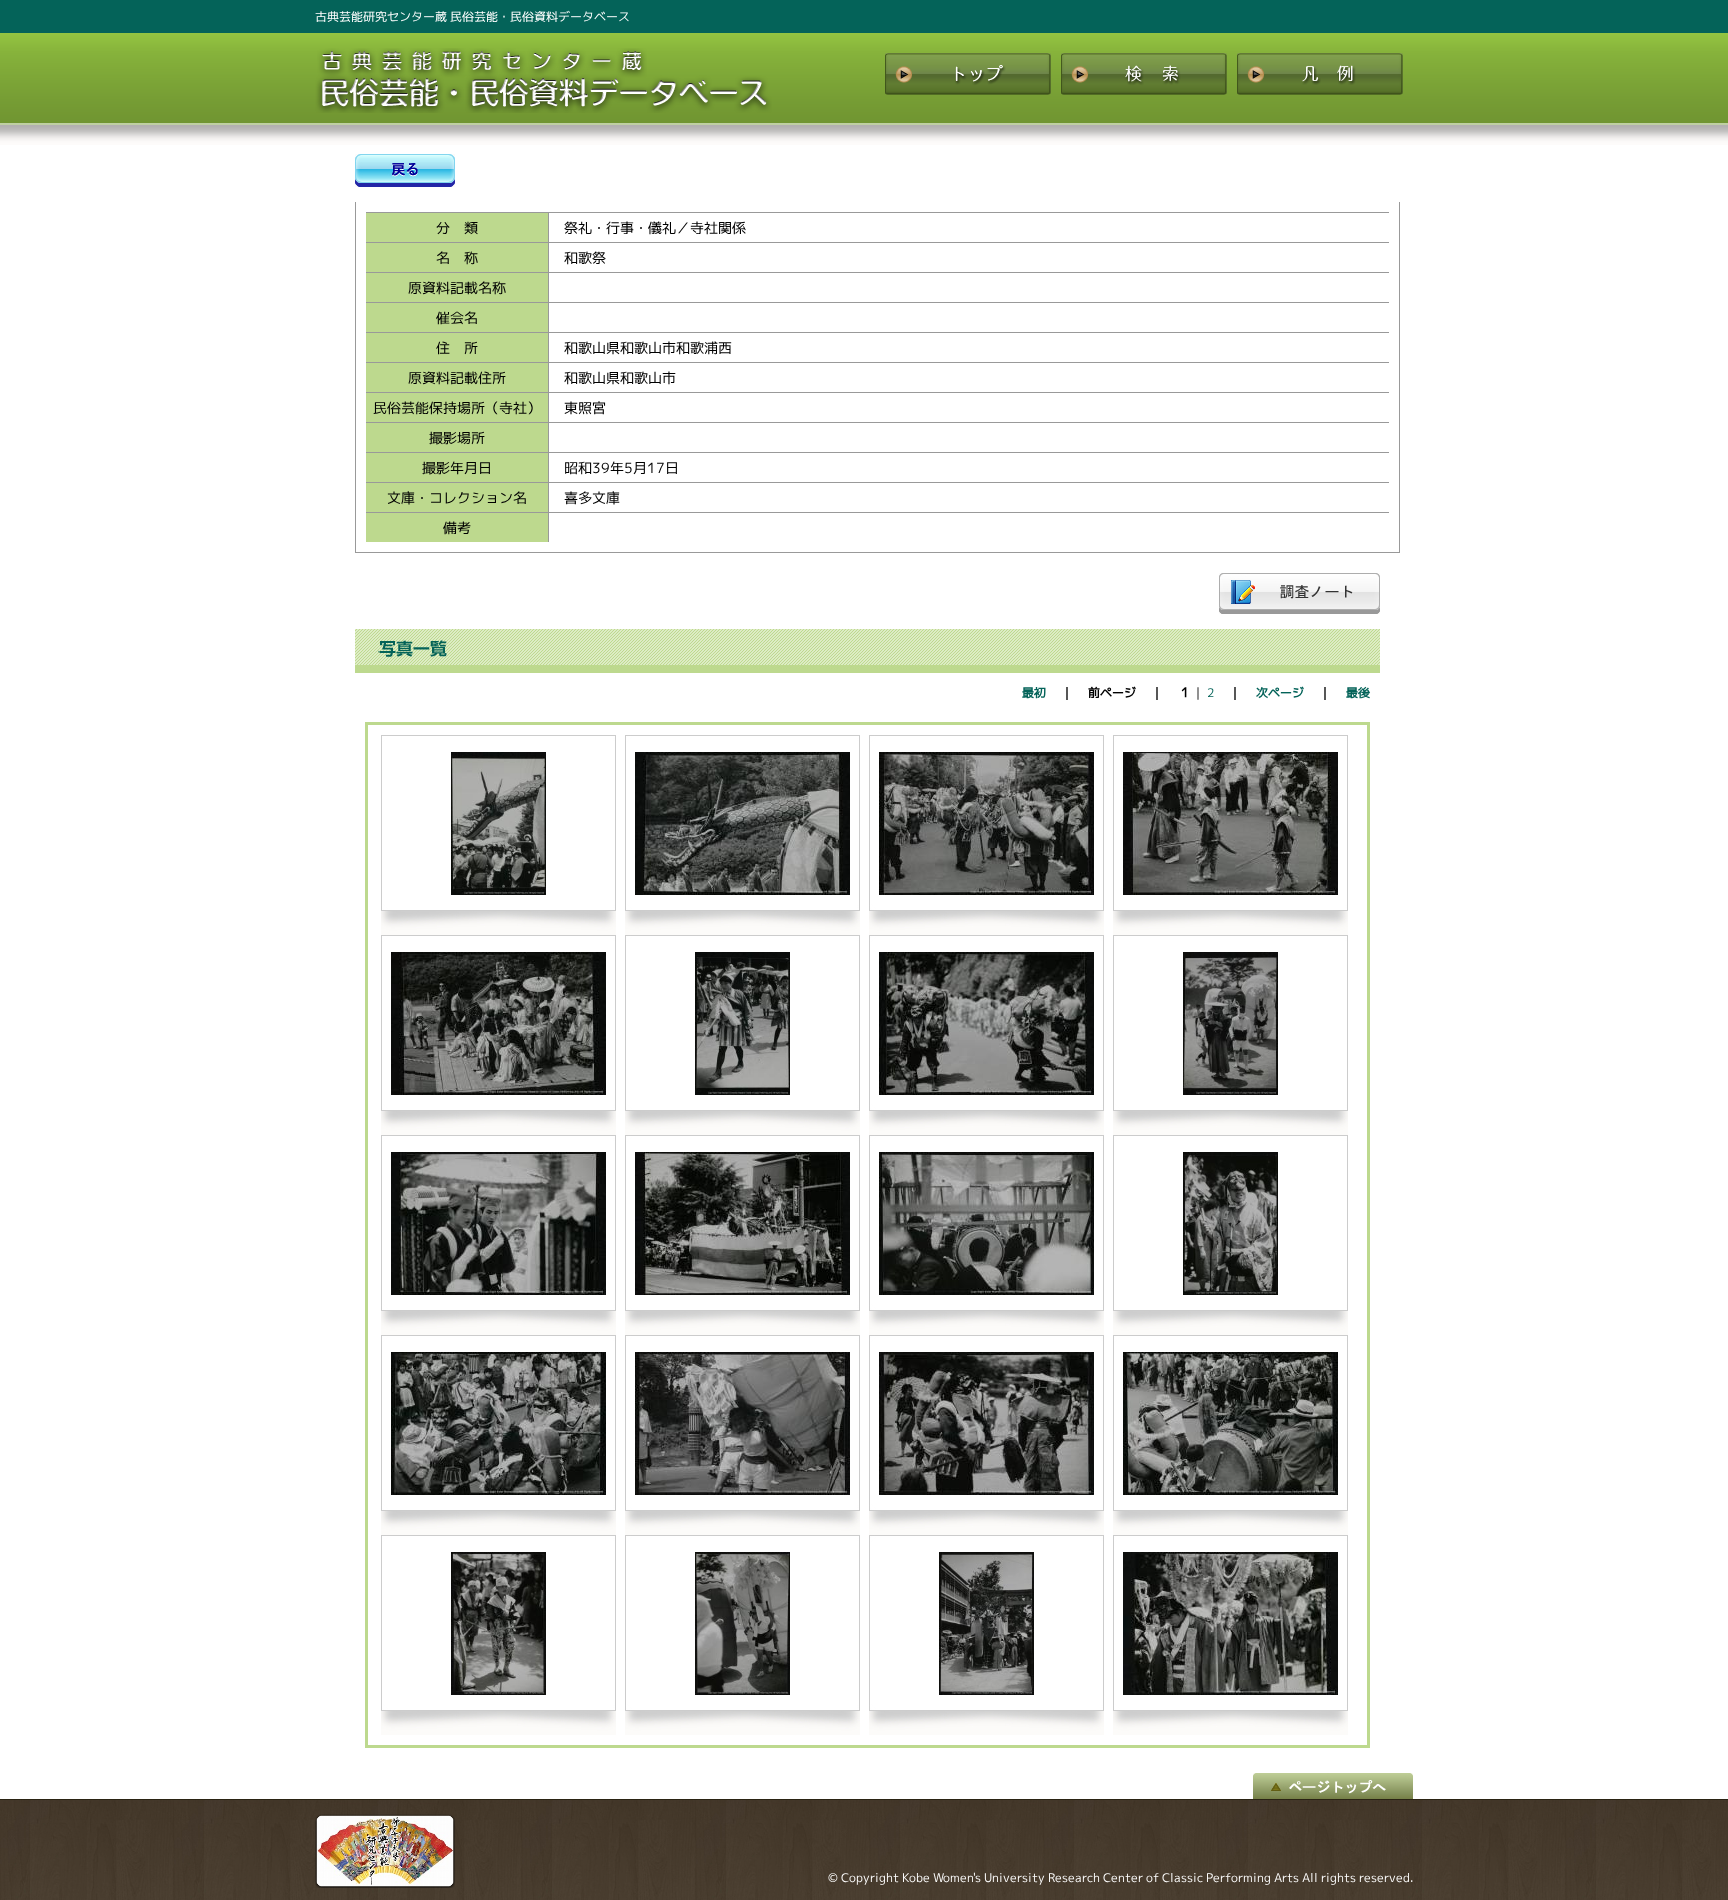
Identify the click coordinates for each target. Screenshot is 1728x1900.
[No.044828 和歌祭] (498, 890)
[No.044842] (986, 1490)
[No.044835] (1230, 1090)
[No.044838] (986, 1290)
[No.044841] (742, 1490)
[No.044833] (742, 1090)
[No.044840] (498, 1490)
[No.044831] (1230, 890)
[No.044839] (1230, 1290)
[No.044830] (986, 890)
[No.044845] (742, 1690)
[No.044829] (742, 890)
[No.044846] (986, 1690)
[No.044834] (986, 1090)
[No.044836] (498, 1290)
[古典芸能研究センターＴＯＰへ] (385, 1883)
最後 (1358, 692)
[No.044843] (1230, 1490)
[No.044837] (742, 1290)
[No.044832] (498, 1090)
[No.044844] (498, 1690)
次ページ (1280, 692)
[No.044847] (1230, 1690)
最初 (1034, 692)
